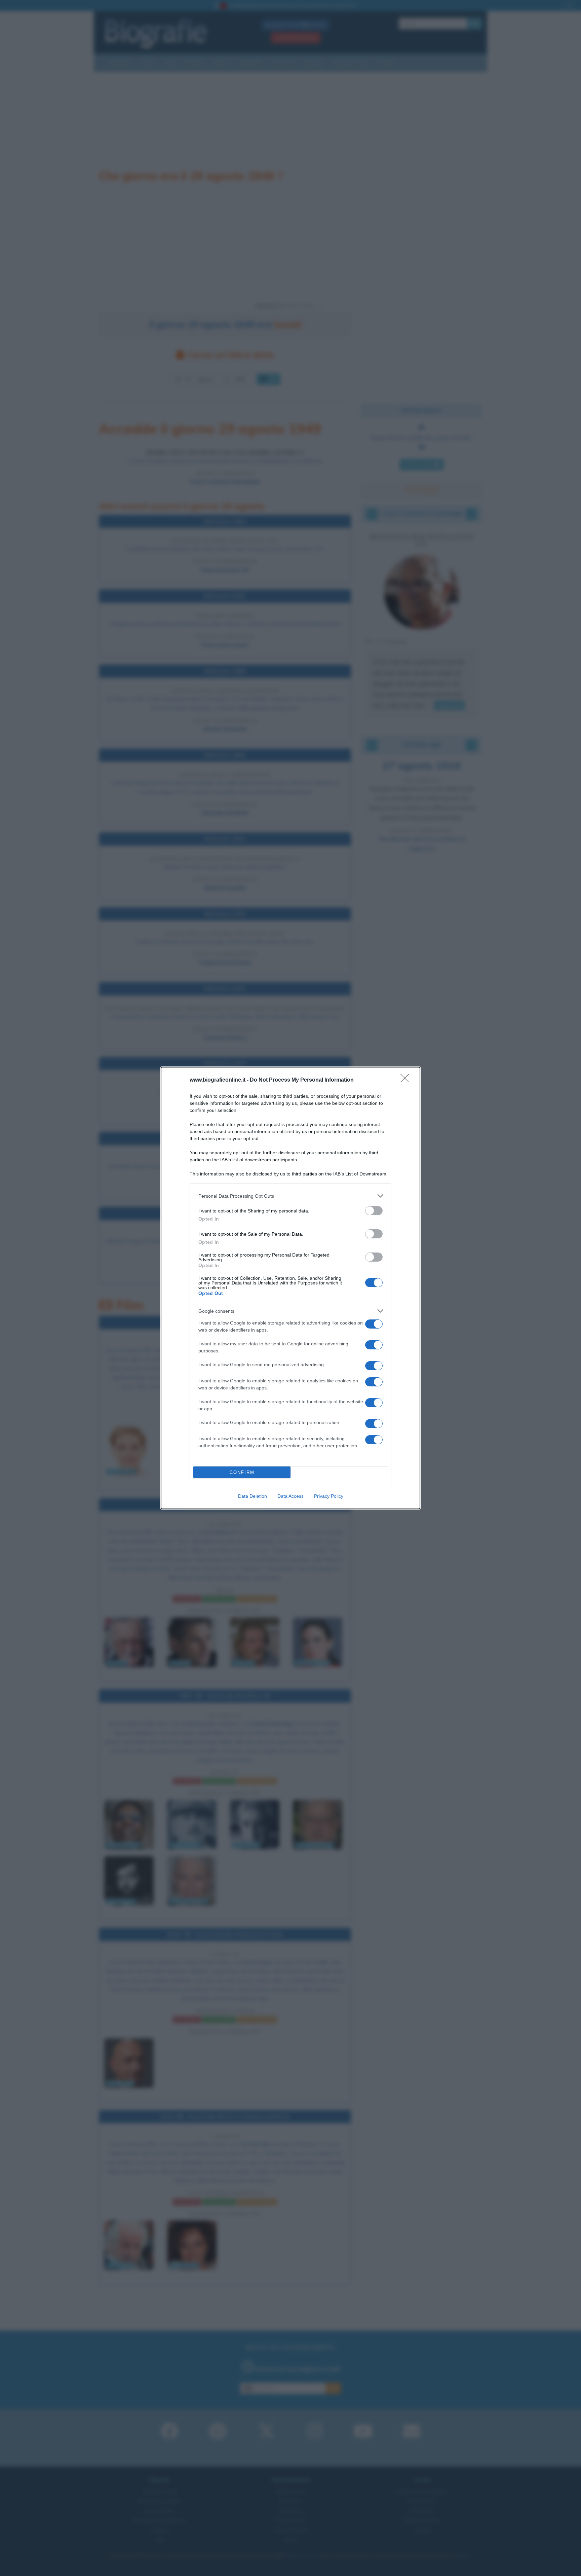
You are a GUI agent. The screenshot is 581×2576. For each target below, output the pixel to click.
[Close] (407, 1080)
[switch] (374, 1211)
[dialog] (290, 1288)
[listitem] (290, 1196)
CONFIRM (242, 1472)
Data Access (290, 1496)
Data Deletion (253, 1496)
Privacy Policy (329, 1496)
